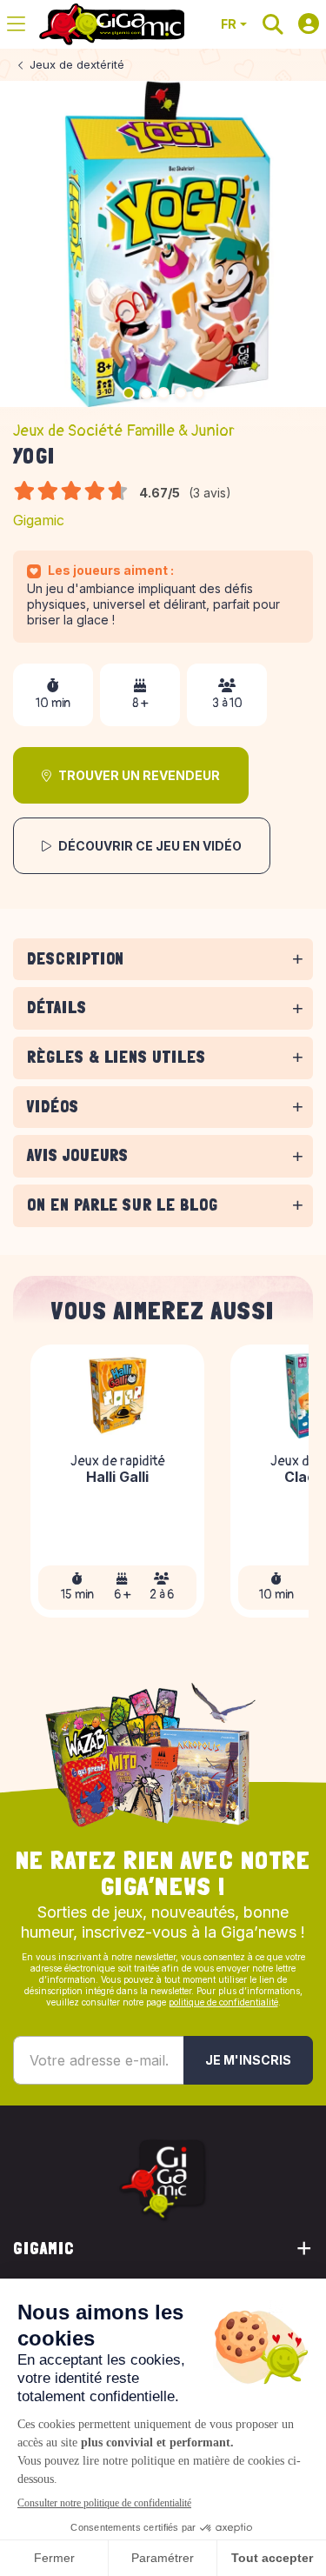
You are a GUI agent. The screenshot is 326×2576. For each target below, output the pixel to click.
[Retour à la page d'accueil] (112, 24)
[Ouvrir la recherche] (273, 24)
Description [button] (76, 959)
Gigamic (39, 520)
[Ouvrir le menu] (16, 24)
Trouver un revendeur (139, 775)
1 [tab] (129, 393)
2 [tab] (146, 393)
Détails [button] (57, 1008)
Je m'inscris (248, 2060)
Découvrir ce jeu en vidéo (150, 846)
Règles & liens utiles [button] (116, 1057)
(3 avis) (210, 493)
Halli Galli (117, 1478)
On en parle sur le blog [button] (123, 1205)
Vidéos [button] (53, 1107)
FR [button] (229, 24)
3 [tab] (163, 393)
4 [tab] (181, 393)
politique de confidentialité (223, 2002)
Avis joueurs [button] (78, 1155)
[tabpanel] (163, 984)
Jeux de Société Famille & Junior (124, 431)
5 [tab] (198, 393)
